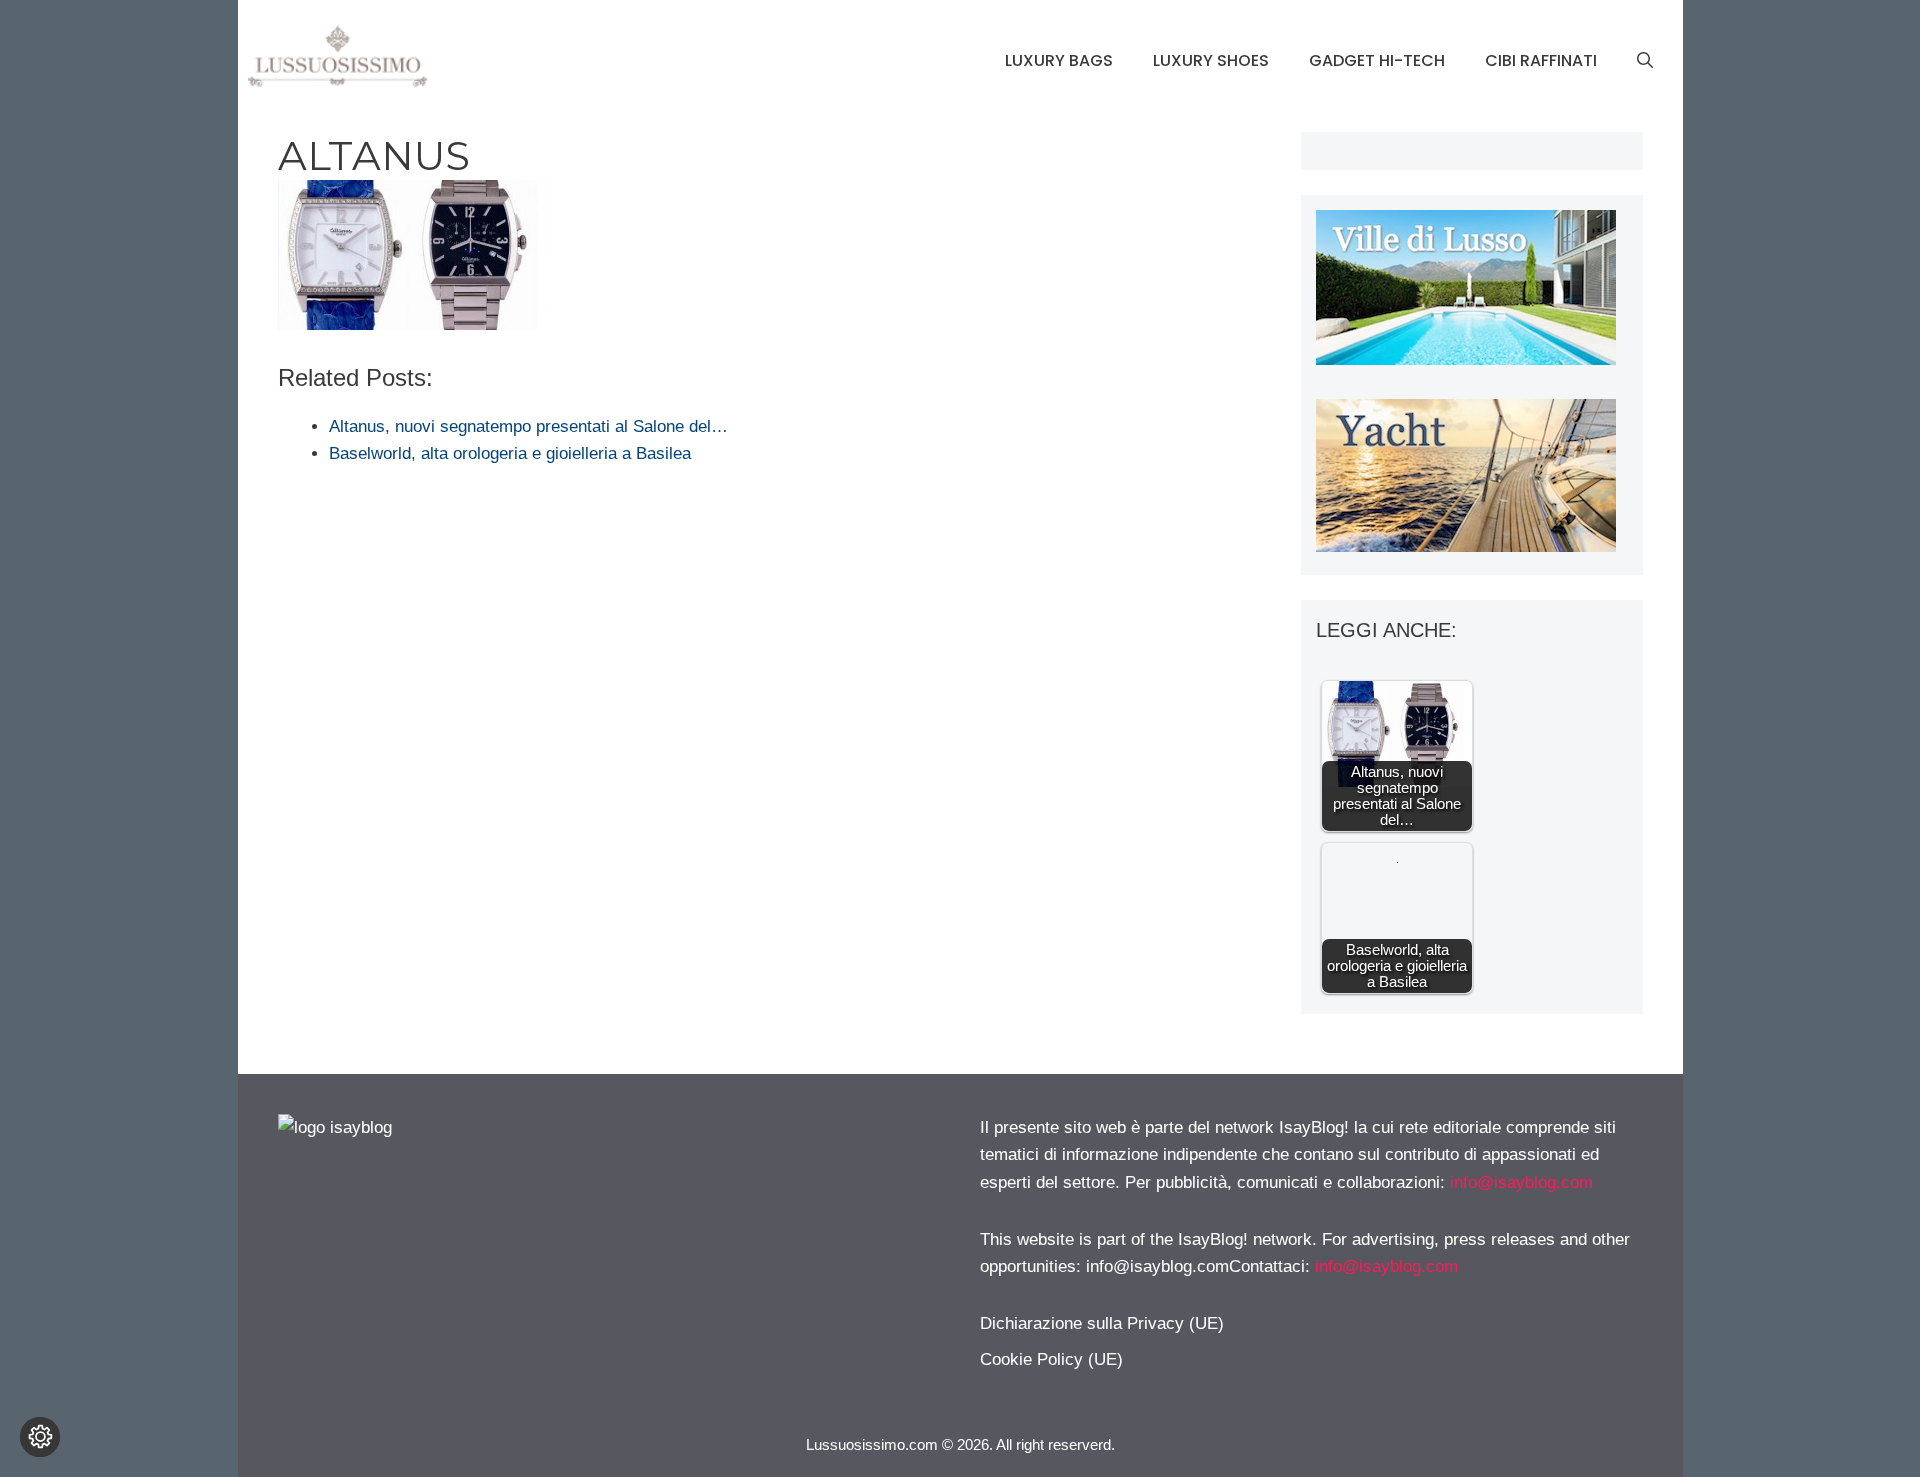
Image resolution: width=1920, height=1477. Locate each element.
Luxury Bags (1059, 60)
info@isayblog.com (1521, 1182)
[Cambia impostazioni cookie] (40, 1437)
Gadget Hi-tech (1377, 60)
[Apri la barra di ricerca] (1645, 61)
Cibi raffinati (1541, 60)
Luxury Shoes (1211, 60)
